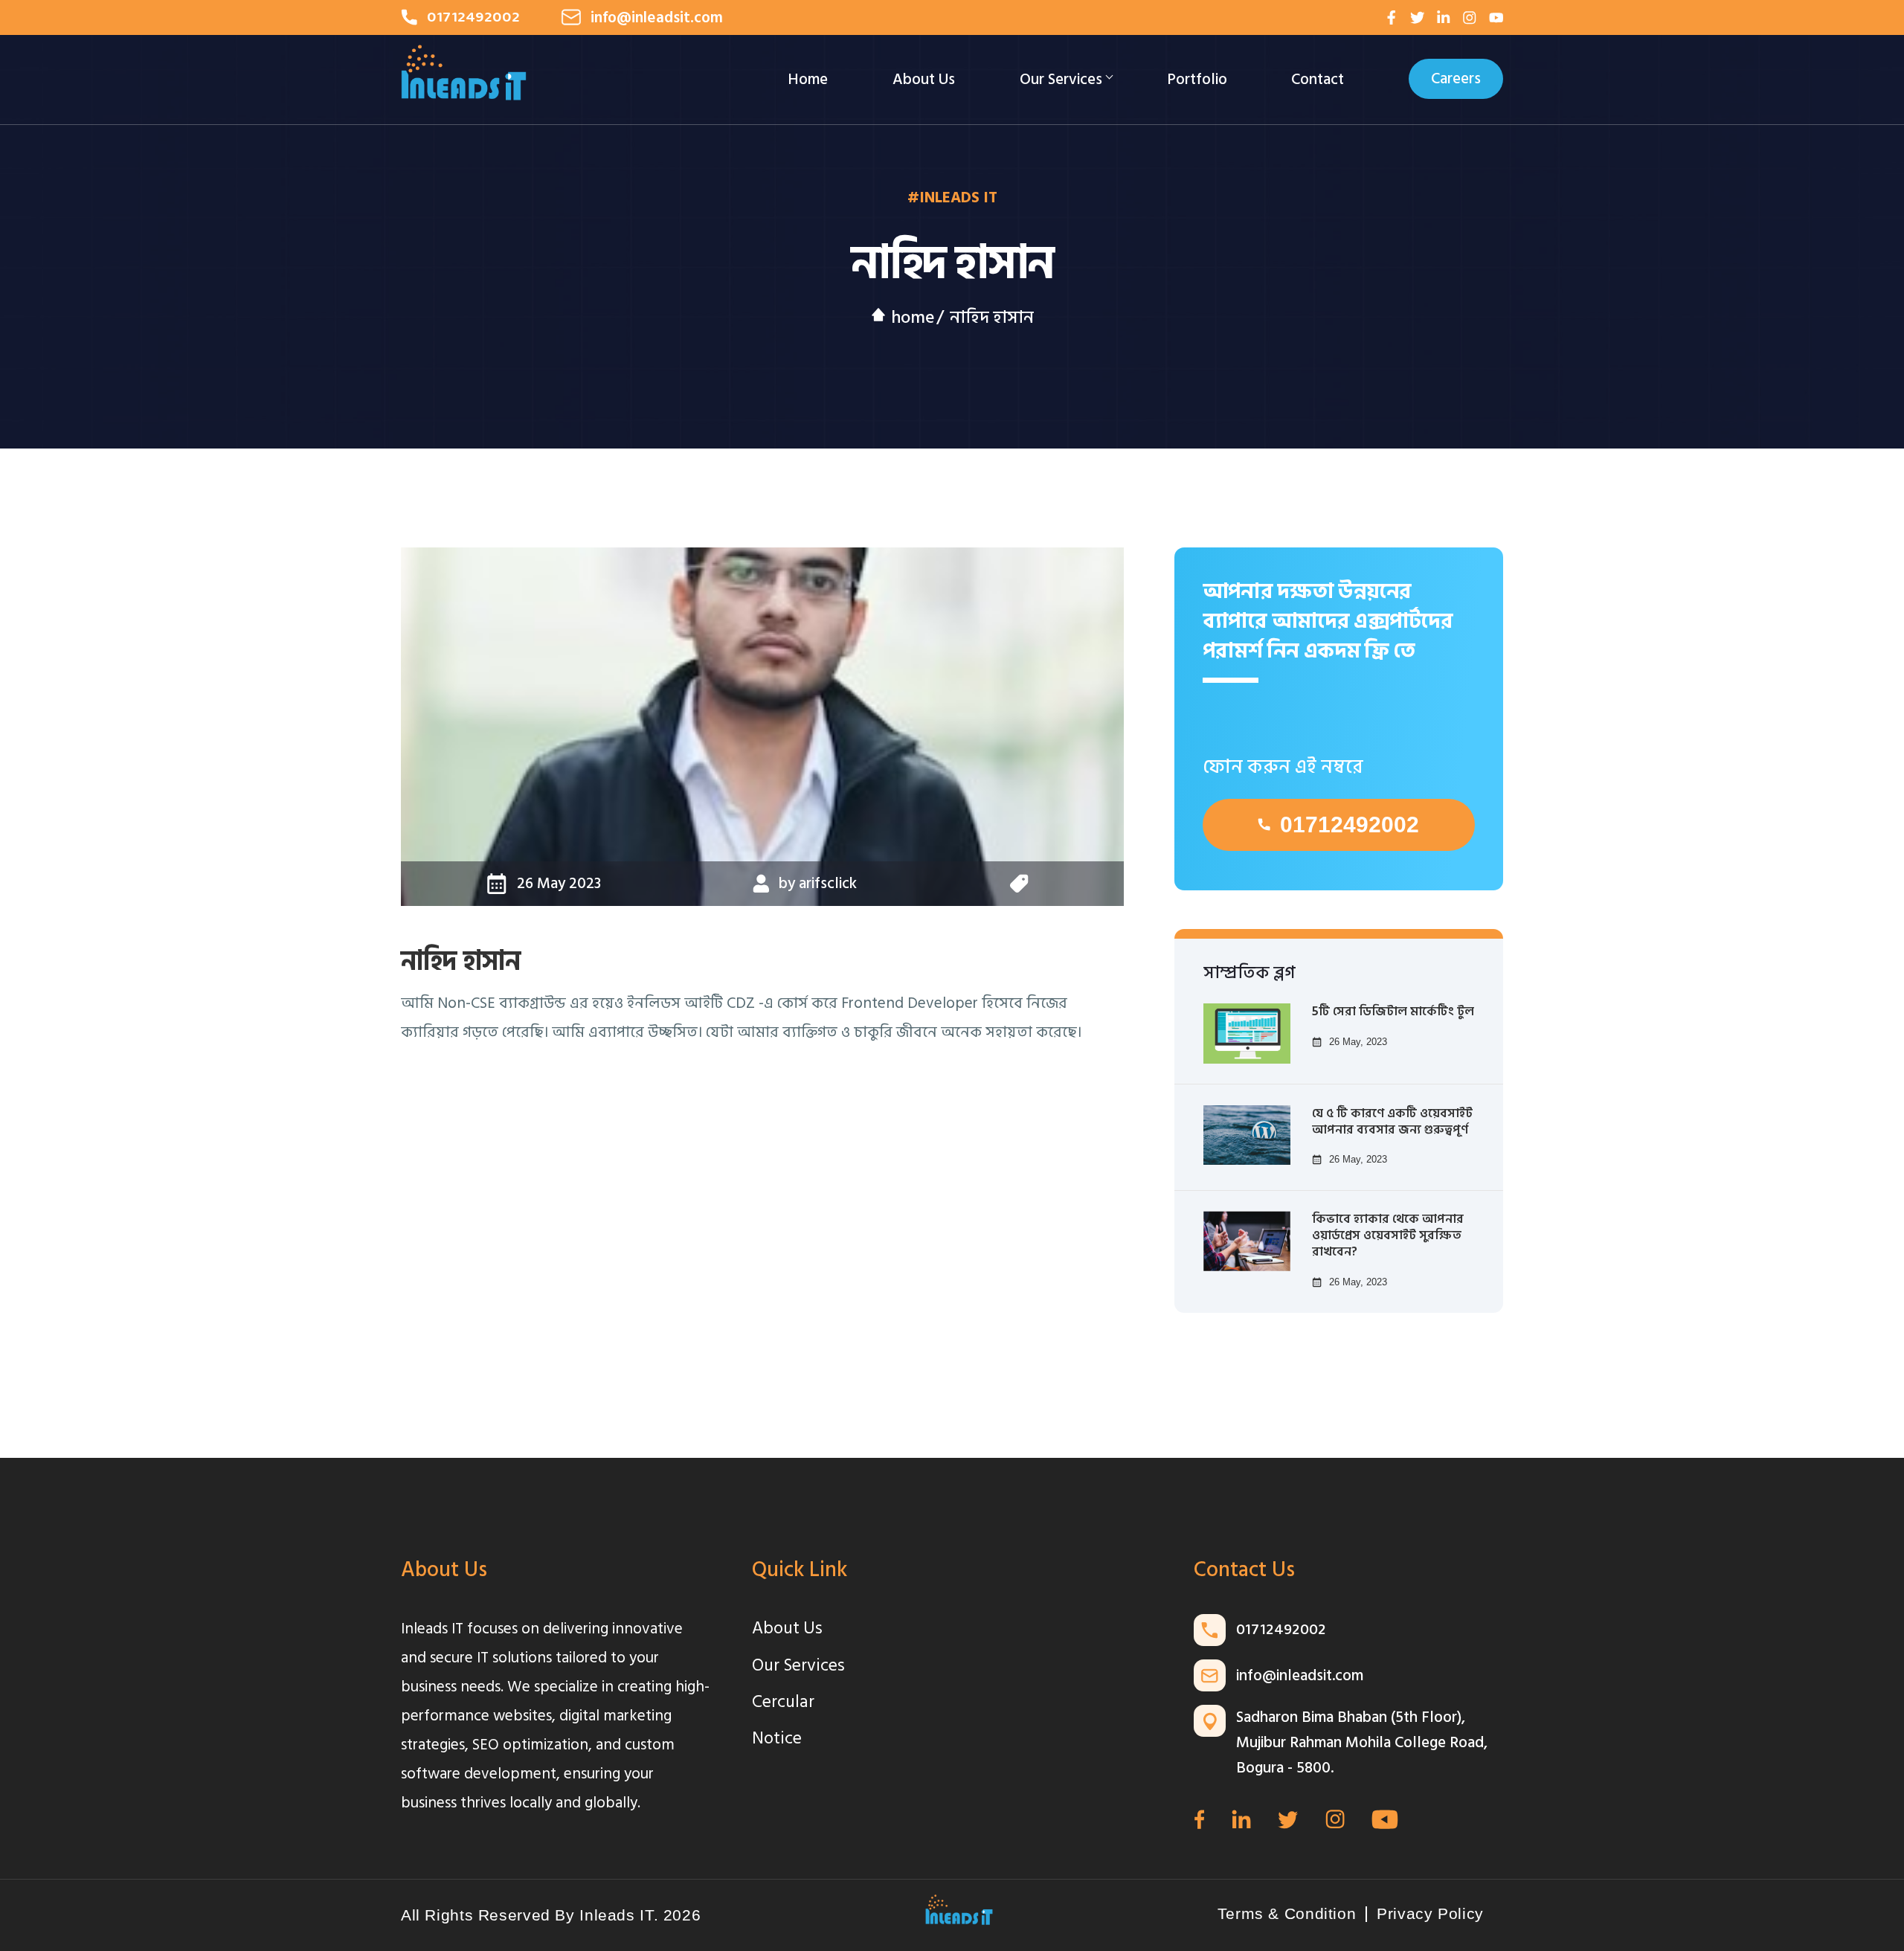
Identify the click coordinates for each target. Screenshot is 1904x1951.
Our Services (1061, 79)
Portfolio (1197, 79)
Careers (1456, 79)
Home (808, 79)
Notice (777, 1738)
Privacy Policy (1430, 1914)
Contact (1318, 79)
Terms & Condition (1287, 1914)
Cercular (783, 1702)
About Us (924, 79)
